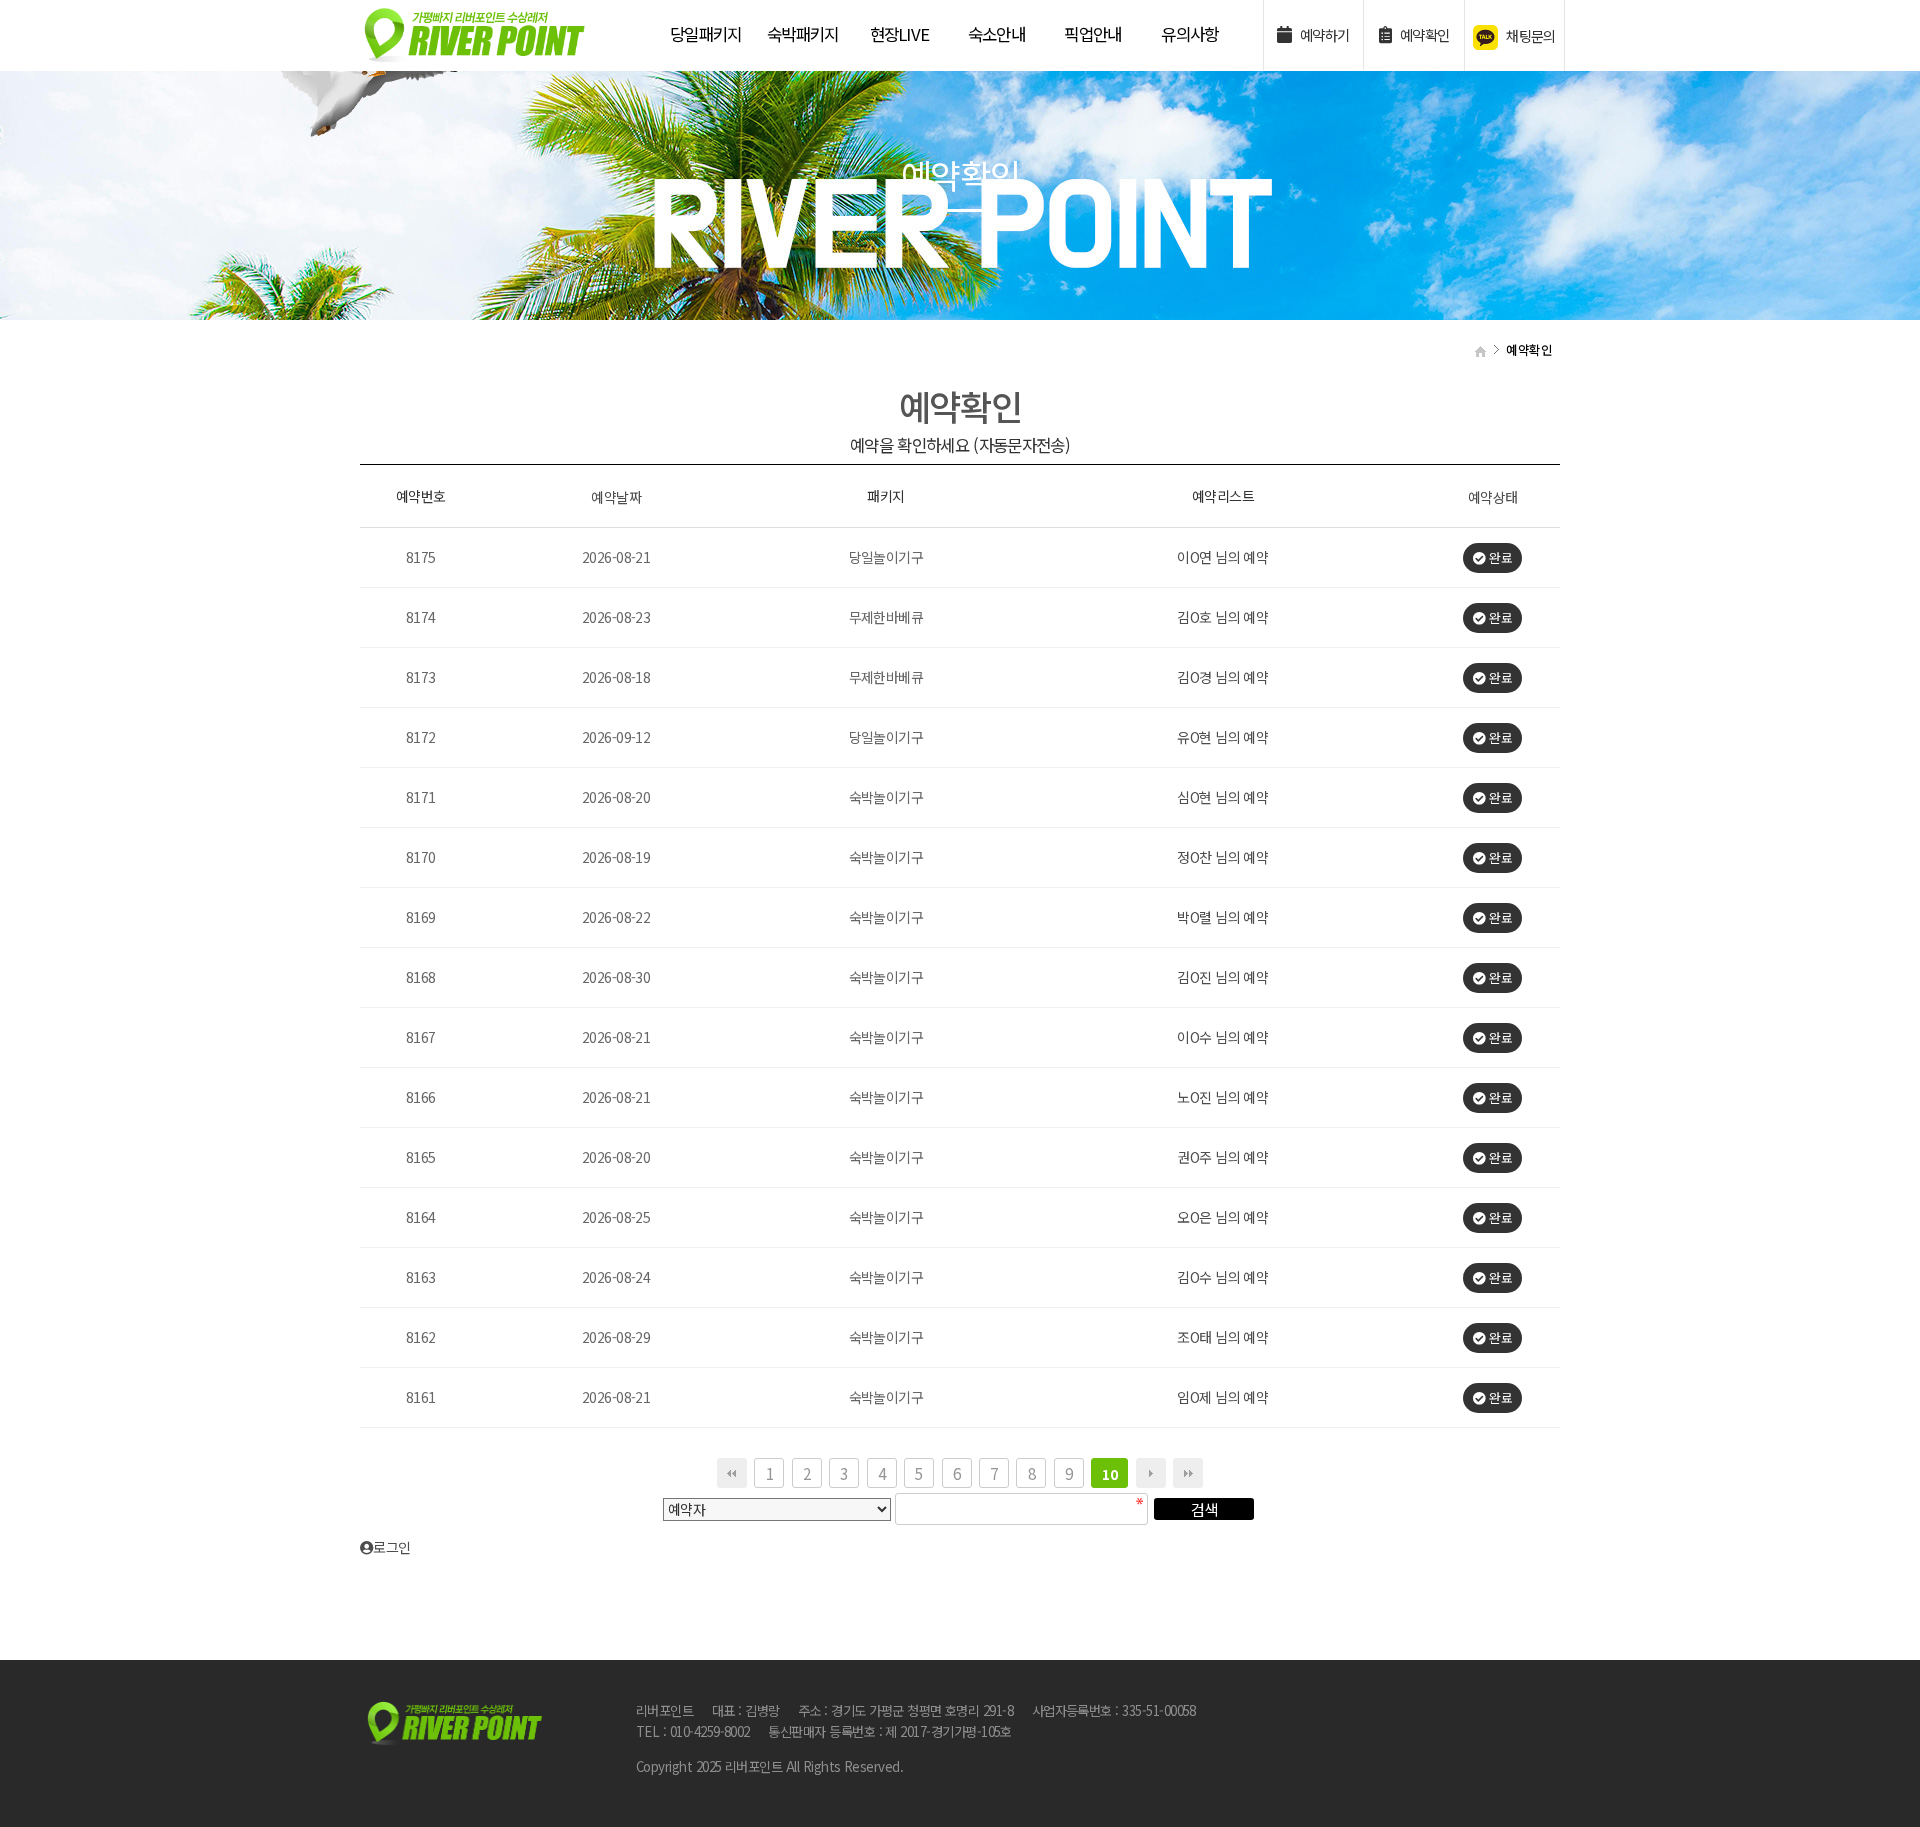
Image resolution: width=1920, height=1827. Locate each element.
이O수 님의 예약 (1222, 1038)
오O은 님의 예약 (1222, 1218)
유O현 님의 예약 (1222, 738)
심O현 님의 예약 (1222, 798)
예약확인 (1422, 34)
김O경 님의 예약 (1222, 678)
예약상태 (1493, 497)
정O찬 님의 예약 (1222, 858)
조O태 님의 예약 (1222, 1338)
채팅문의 (1529, 35)
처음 (732, 1473)
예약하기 (1322, 34)
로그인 (397, 1547)
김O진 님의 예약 (1222, 978)
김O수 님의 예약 (1222, 1278)
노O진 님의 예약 (1222, 1098)
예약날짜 (616, 497)
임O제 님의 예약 (1222, 1398)
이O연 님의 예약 (1222, 558)
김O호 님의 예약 (1222, 618)
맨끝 (1188, 1473)
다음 (1151, 1473)
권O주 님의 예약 (1222, 1158)
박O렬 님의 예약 (1222, 918)
